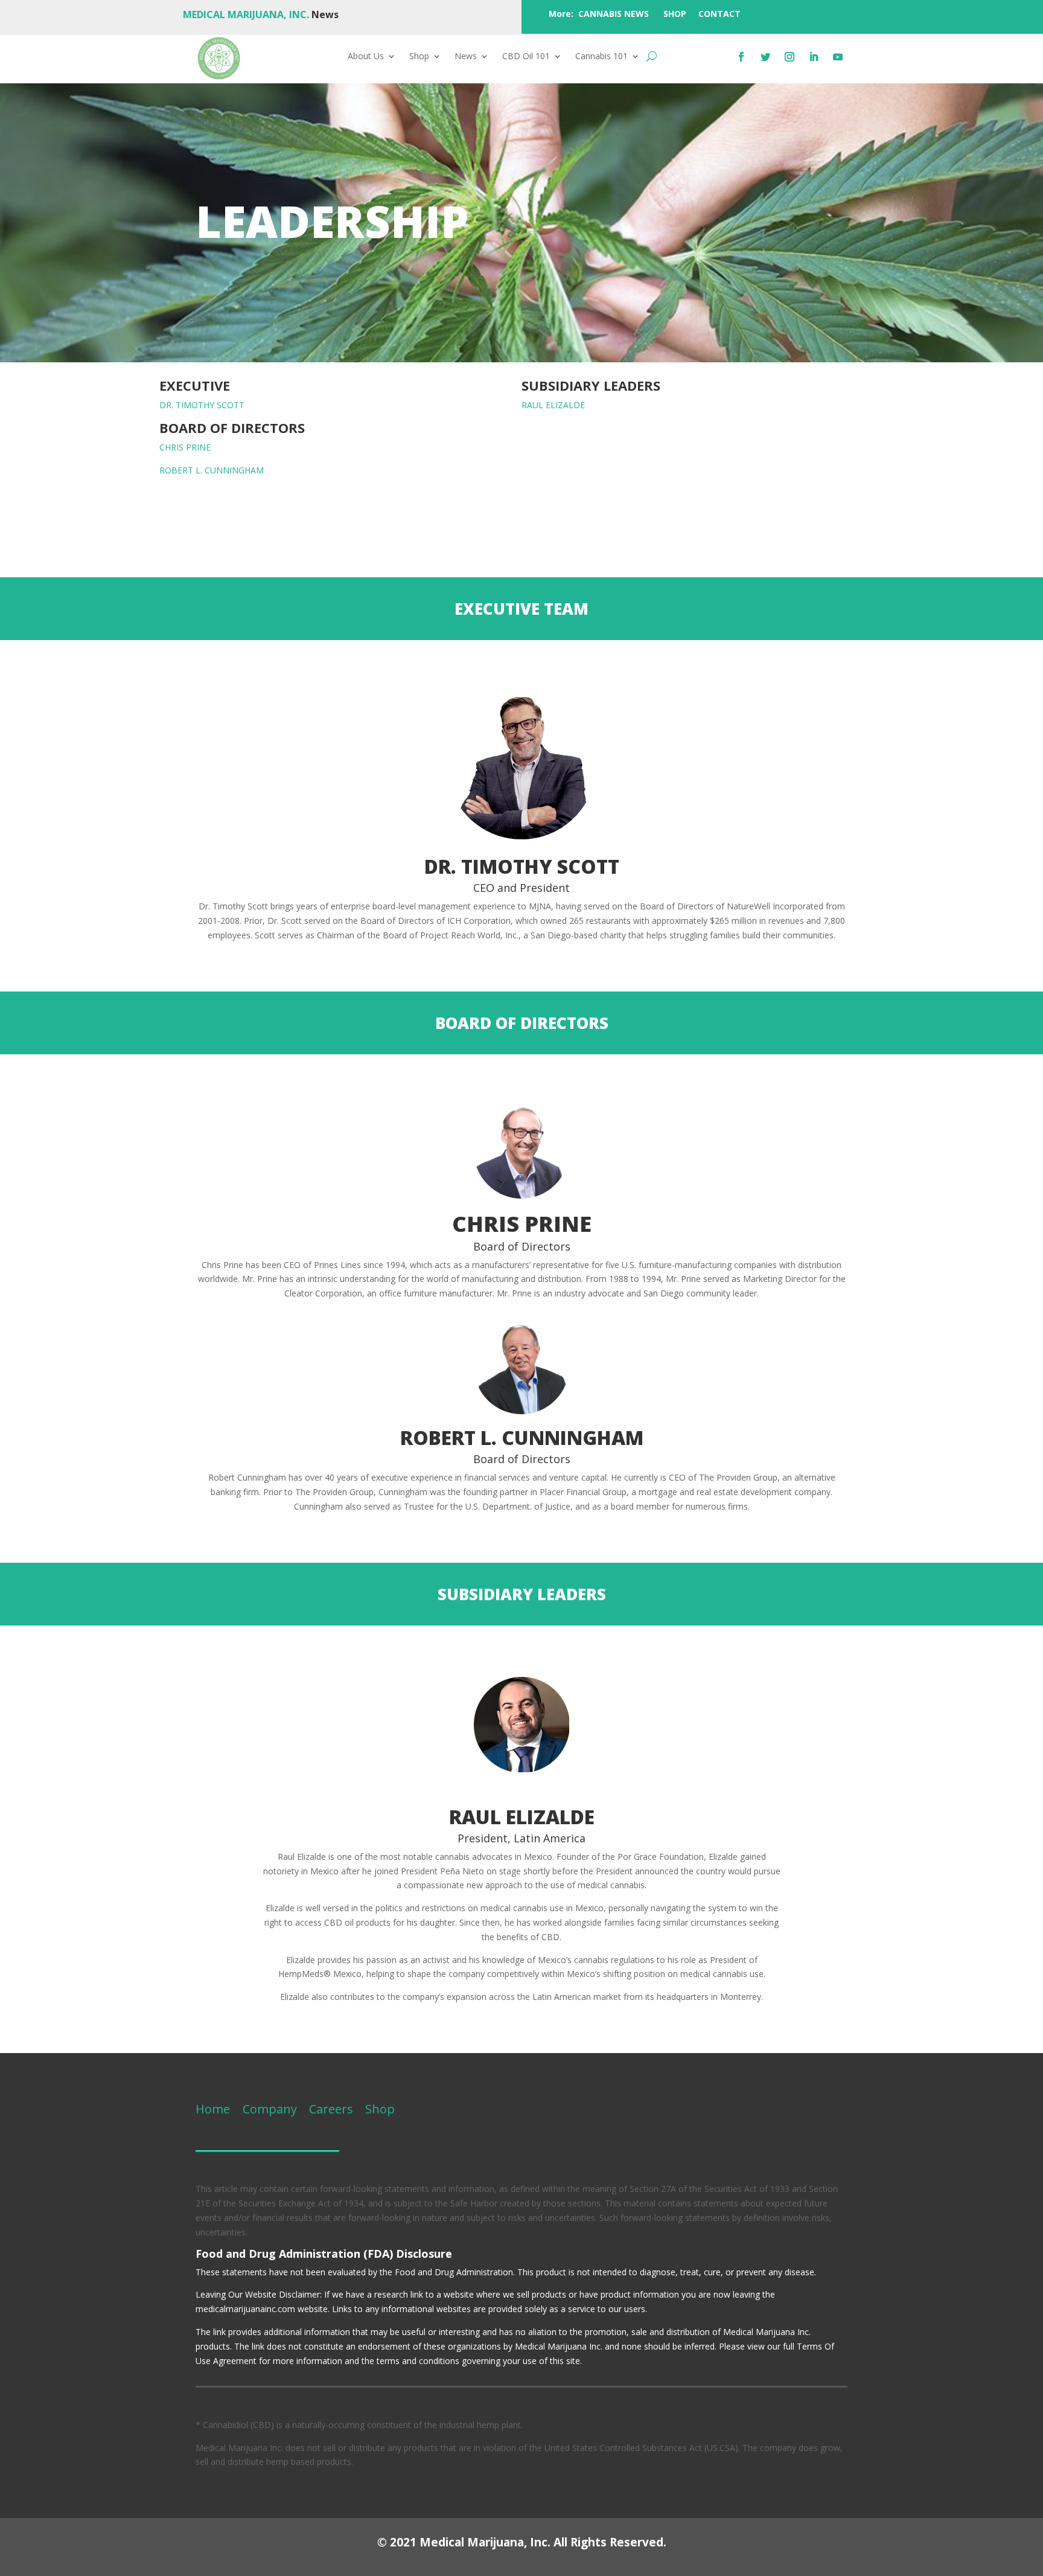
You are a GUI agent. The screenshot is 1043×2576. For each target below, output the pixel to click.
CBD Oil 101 (526, 57)
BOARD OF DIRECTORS (232, 428)
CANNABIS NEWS (614, 14)
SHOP (675, 14)
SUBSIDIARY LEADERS (591, 385)
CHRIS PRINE (185, 447)
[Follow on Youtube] (838, 57)
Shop (419, 57)
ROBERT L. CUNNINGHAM (212, 470)
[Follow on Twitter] (765, 57)
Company (268, 2109)
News (466, 57)
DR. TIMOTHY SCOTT (202, 405)
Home (213, 2109)
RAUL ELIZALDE (553, 405)
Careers (331, 2109)
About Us (366, 57)
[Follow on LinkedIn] (814, 57)
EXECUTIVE (195, 385)
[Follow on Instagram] (789, 57)
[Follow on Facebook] (741, 57)
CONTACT (719, 14)
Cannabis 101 (601, 57)
